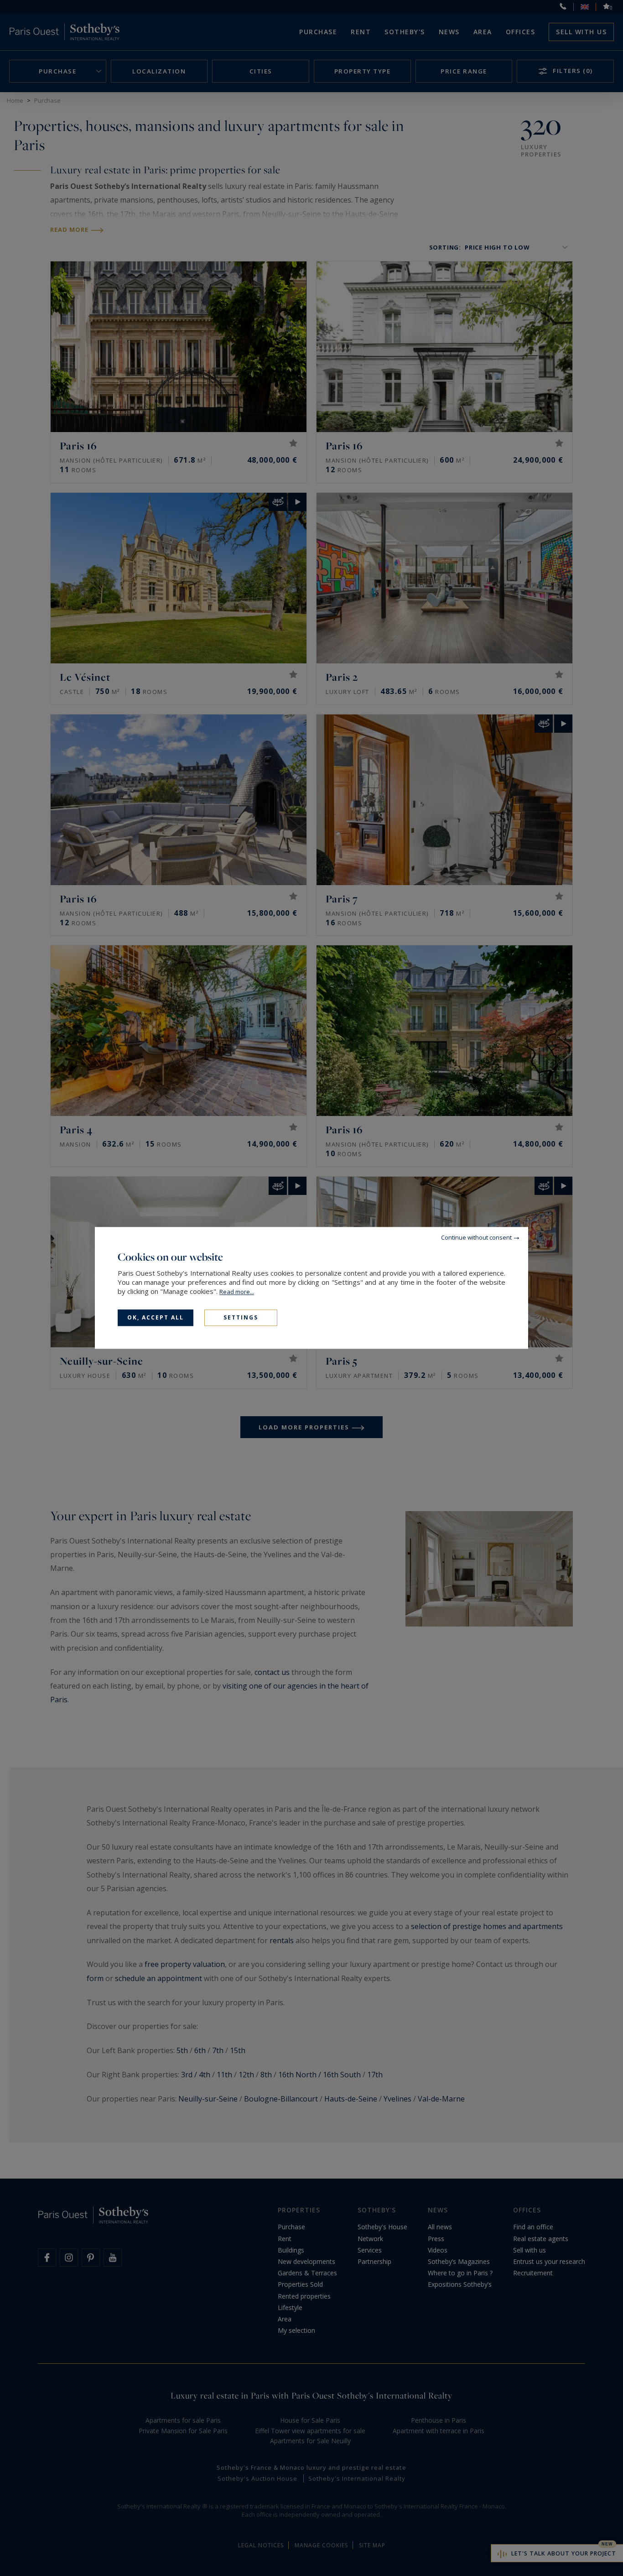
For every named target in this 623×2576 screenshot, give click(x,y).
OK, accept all (156, 1317)
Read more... (237, 1292)
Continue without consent (476, 1237)
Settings (241, 1317)
